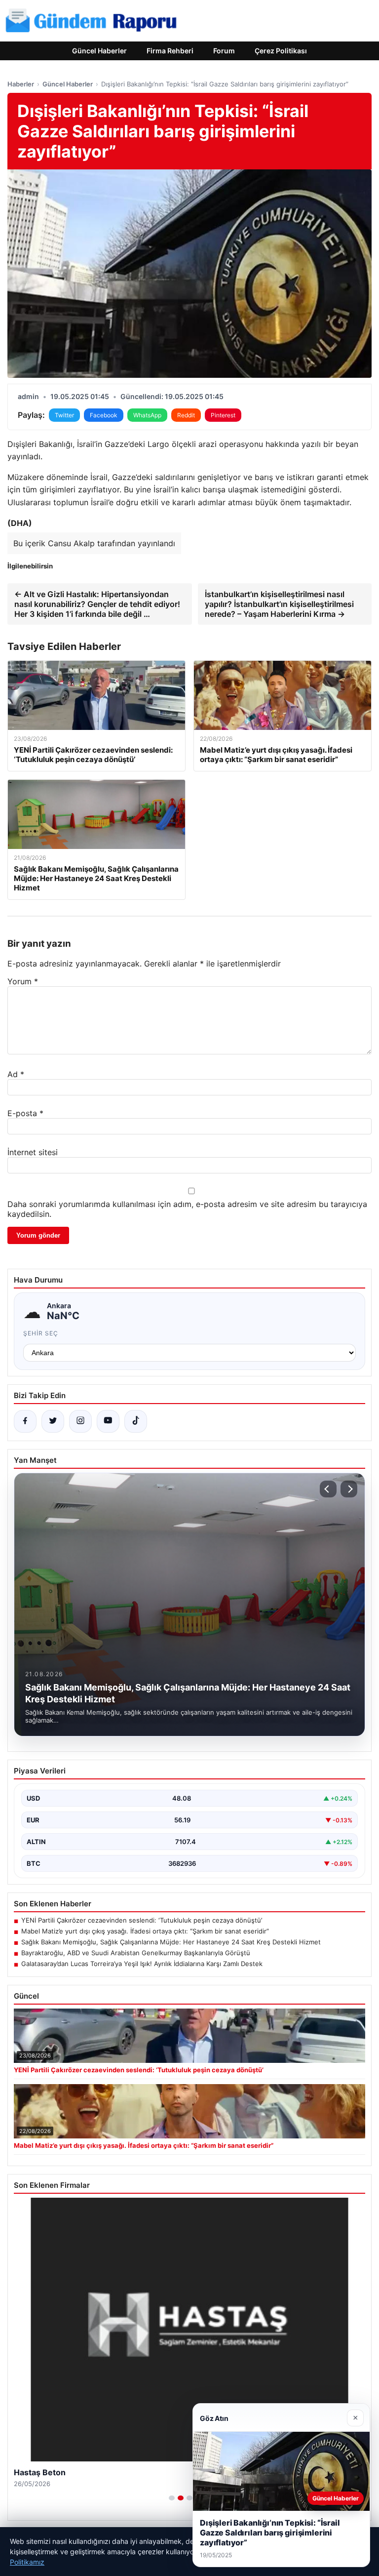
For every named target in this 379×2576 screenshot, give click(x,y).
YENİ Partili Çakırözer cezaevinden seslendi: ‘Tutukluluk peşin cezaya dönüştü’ (142, 1920)
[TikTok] (136, 1421)
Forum (224, 51)
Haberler (21, 84)
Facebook (104, 415)
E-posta (25, 1113)
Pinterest (223, 415)
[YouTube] (108, 1421)
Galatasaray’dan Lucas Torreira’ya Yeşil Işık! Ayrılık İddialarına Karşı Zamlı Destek (142, 1964)
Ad (16, 1074)
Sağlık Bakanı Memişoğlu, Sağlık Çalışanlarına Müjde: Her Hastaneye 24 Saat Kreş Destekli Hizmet (171, 1942)
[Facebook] (25, 1421)
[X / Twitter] (53, 1421)
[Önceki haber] (328, 1489)
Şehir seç (41, 1333)
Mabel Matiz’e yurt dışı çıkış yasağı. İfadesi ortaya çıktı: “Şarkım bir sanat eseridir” (145, 1931)
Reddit (186, 415)
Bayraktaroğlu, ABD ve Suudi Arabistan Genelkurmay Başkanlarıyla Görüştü (136, 1953)
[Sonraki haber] (349, 1489)
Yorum (23, 981)
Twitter (64, 415)
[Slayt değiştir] (172, 2498)
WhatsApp (147, 415)
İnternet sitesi (33, 1152)
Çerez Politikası (281, 51)
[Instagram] (80, 1421)
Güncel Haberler (99, 51)
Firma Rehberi (170, 51)
